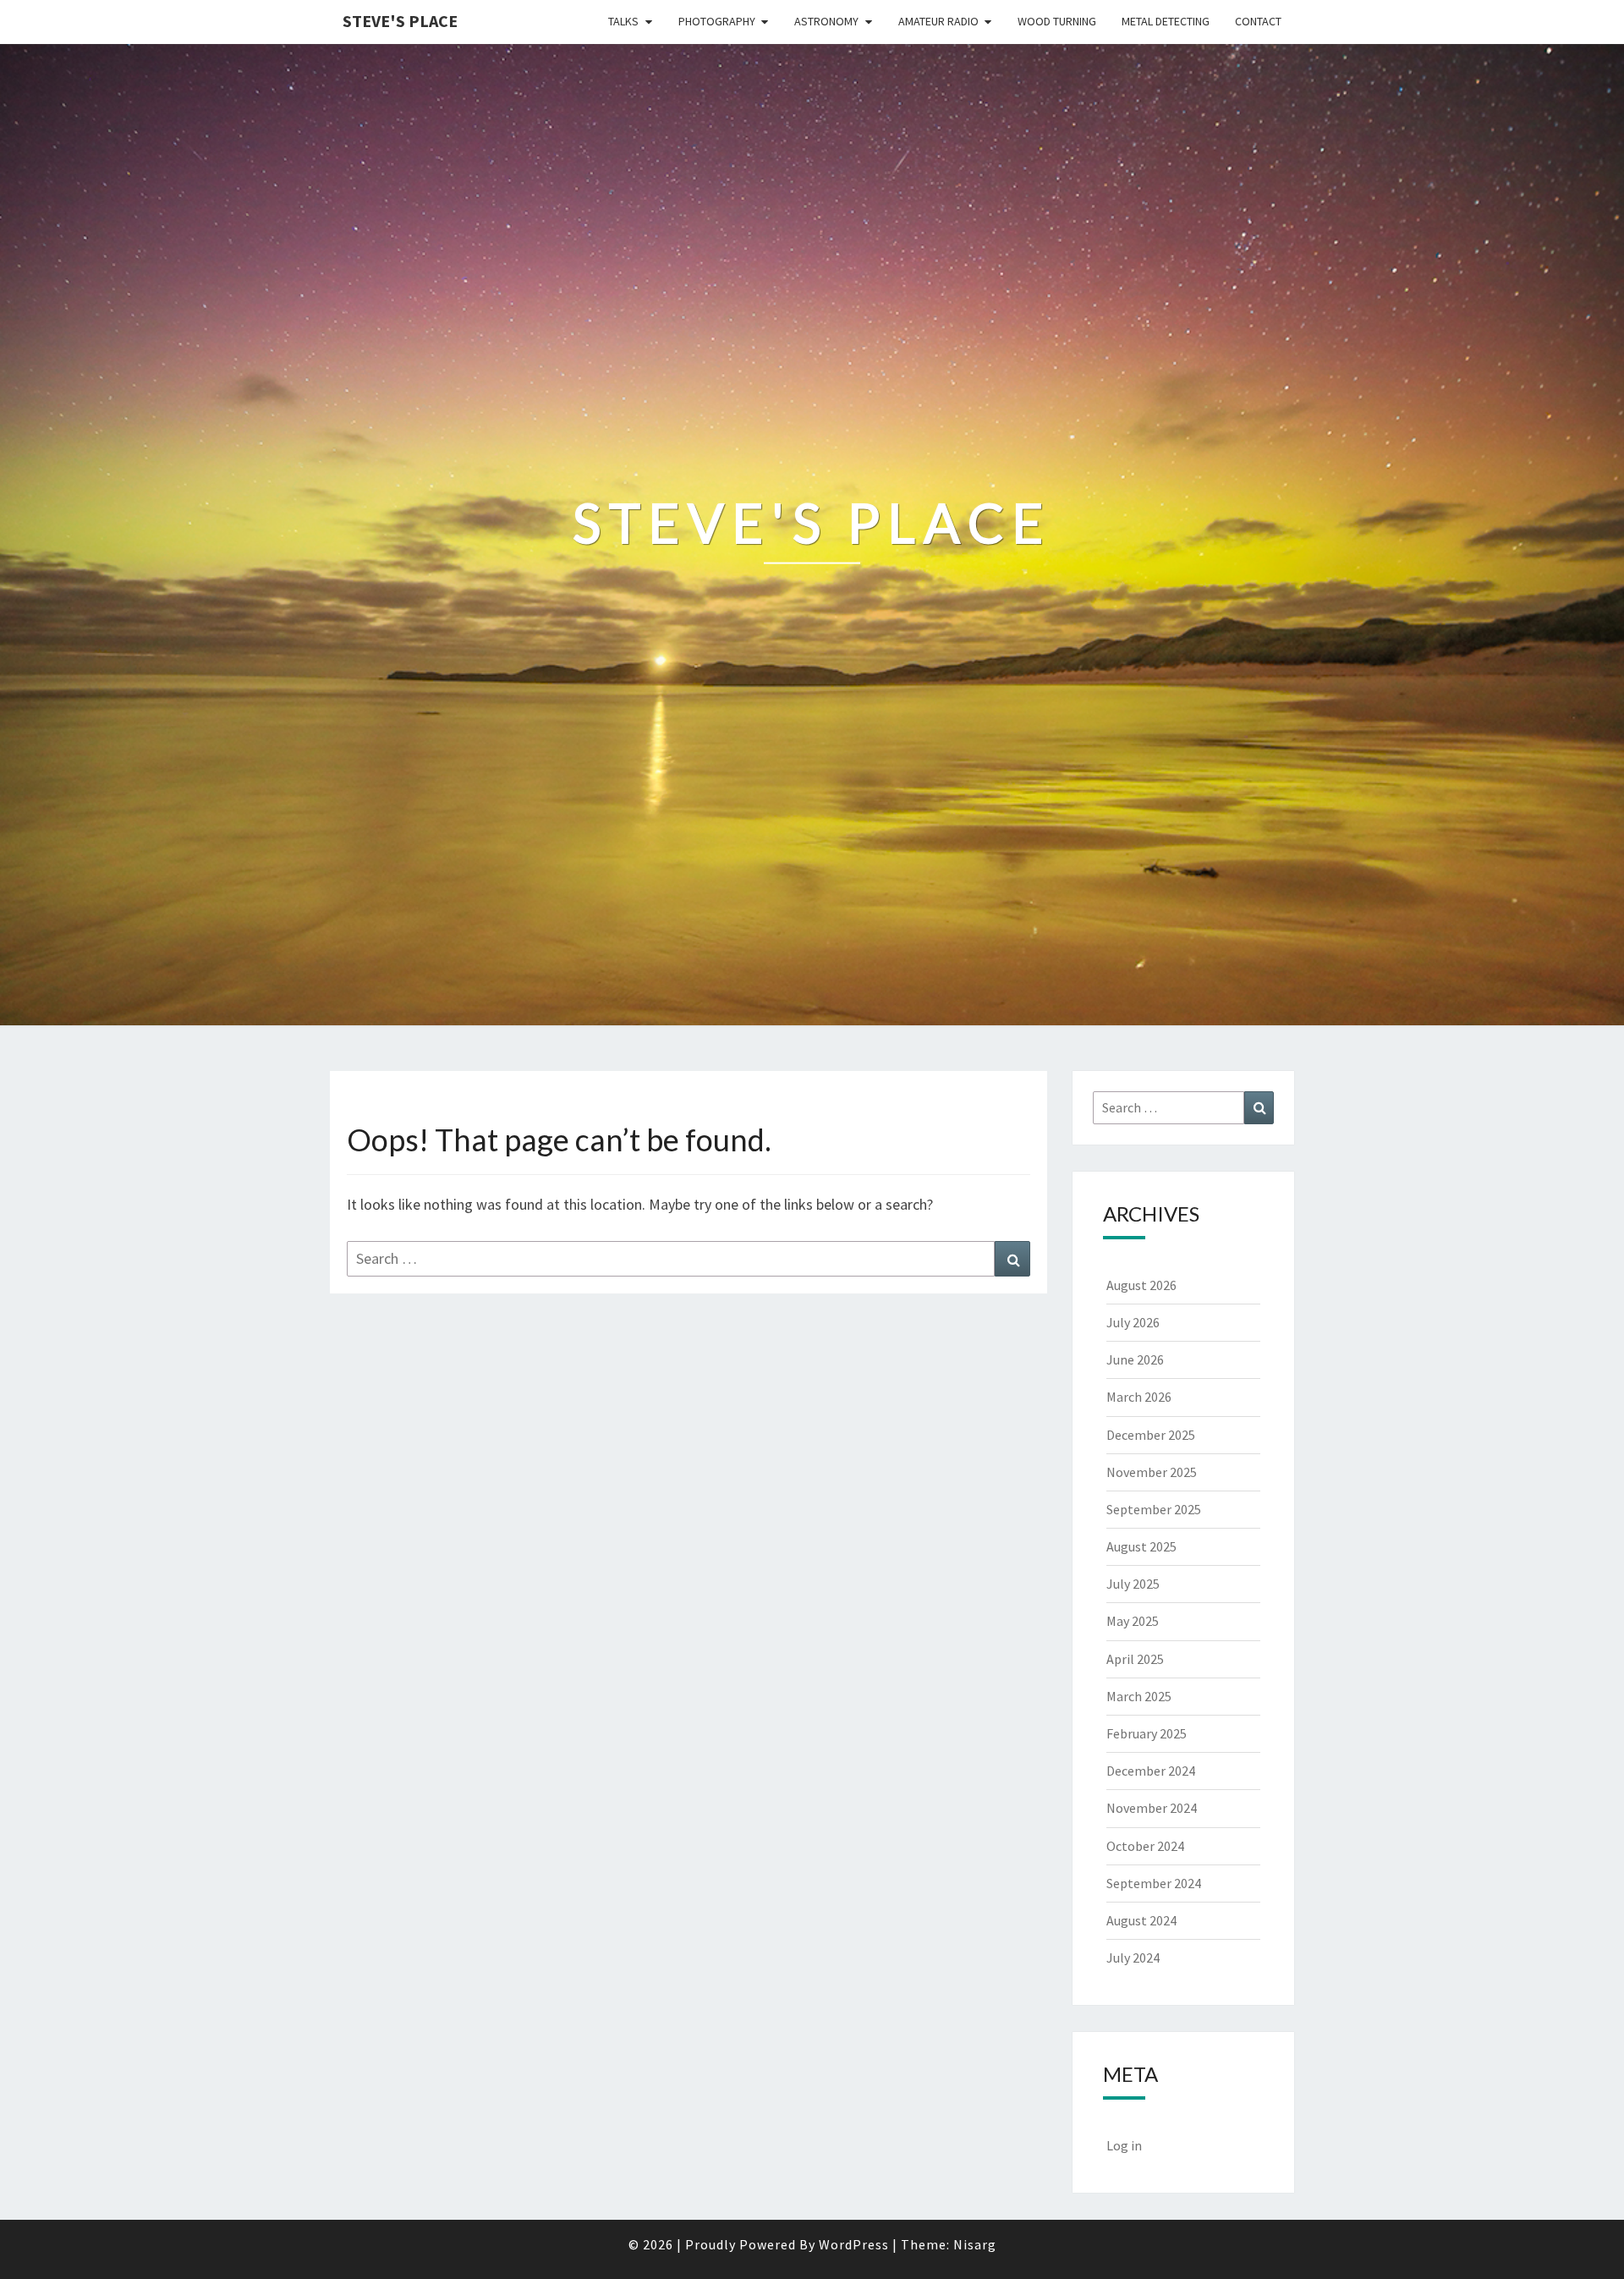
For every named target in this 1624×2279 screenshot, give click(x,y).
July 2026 (1133, 1322)
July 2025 (1133, 1584)
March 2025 (1139, 1696)
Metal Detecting (1166, 21)
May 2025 (1133, 1621)
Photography (717, 21)
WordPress (854, 2244)
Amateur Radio (938, 21)
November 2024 (1152, 1808)
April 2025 (1135, 1659)
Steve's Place (400, 21)
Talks (623, 21)
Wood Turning (1057, 21)
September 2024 (1154, 1883)
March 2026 (1139, 1397)
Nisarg (975, 2244)
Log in (1124, 2145)
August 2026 (1141, 1285)
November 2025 (1152, 1472)
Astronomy (826, 21)
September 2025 (1154, 1509)
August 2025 (1141, 1546)
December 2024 (1151, 1771)
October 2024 (1145, 1846)
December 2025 (1151, 1435)
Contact (1258, 21)
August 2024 (1141, 1920)
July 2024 (1133, 1958)
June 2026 (1135, 1359)
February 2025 (1147, 1733)
